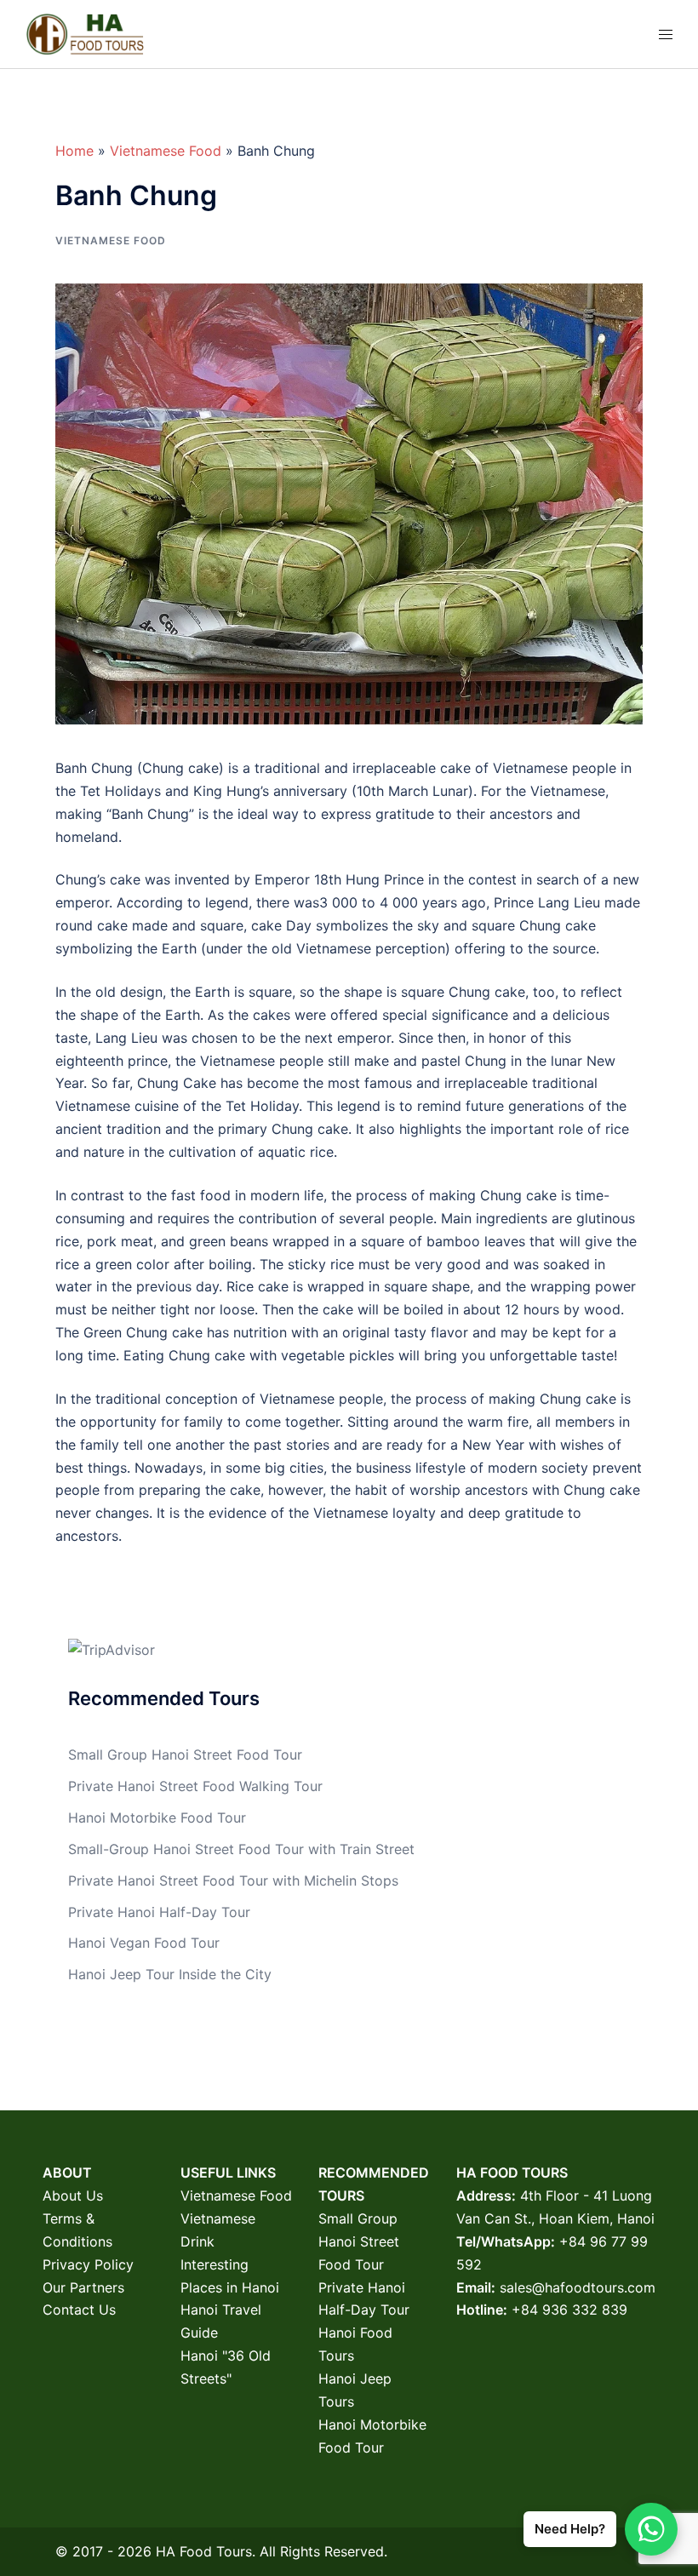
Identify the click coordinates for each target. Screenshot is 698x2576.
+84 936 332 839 (569, 2310)
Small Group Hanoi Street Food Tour (185, 1755)
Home (74, 151)
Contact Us (79, 2310)
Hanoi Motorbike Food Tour (157, 1818)
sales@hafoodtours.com (578, 2287)
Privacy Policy (88, 2264)
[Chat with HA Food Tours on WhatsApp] (651, 2529)
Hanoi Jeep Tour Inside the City (170, 1974)
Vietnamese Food (166, 151)
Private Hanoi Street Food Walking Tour (195, 1786)
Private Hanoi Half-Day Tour (159, 1912)
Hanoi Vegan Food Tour (144, 1943)
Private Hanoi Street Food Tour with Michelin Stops (233, 1880)
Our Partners (83, 2287)
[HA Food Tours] (85, 32)
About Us (73, 2195)
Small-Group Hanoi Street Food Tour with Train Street (241, 1849)
